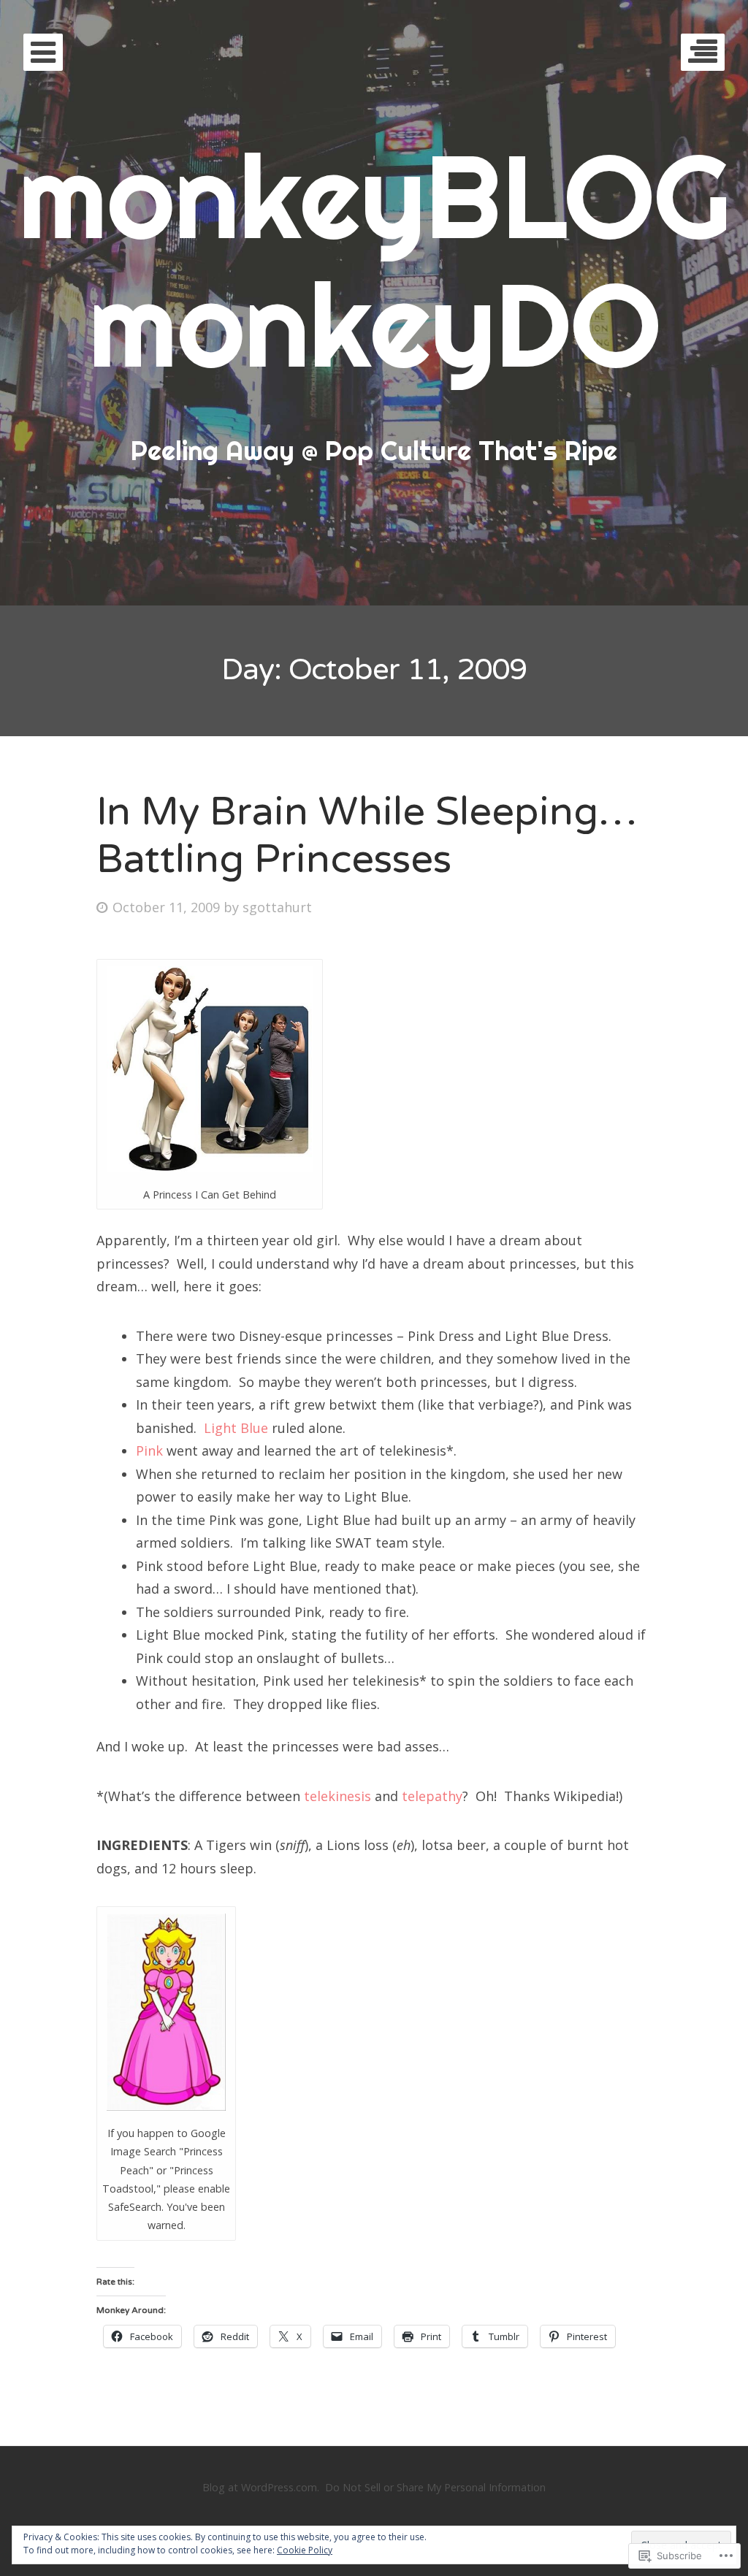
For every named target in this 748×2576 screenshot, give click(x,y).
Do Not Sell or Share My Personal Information (435, 2487)
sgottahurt (277, 907)
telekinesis (337, 1796)
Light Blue (236, 1428)
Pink (149, 1451)
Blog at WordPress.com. (261, 2487)
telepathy (432, 1796)
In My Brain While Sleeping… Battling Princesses (367, 836)
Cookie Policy (305, 2550)
